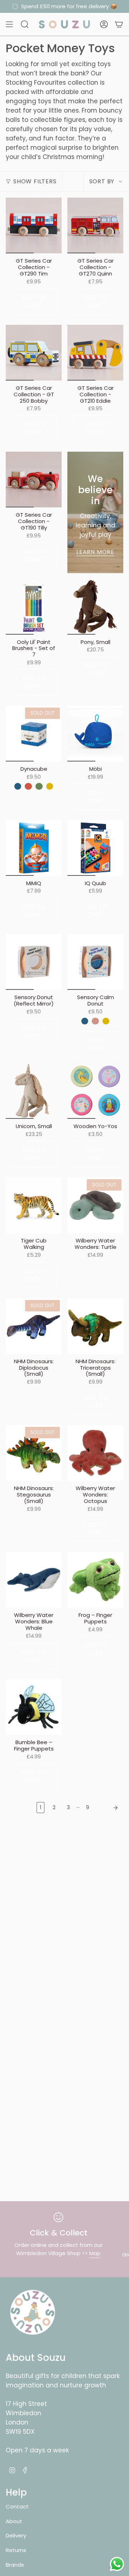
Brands (15, 2565)
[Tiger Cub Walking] (34, 1205)
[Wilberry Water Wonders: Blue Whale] (34, 1580)
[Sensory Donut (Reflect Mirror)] (34, 962)
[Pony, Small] (95, 607)
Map (95, 2253)
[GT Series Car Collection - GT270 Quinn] (95, 225)
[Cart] (119, 24)
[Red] (28, 786)
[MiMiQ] (34, 848)
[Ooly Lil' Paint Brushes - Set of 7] (34, 607)
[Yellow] (50, 786)
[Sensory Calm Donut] (95, 962)
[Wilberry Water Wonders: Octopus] (95, 1453)
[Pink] (95, 1021)
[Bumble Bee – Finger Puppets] (34, 1707)
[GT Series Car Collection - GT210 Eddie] (95, 353)
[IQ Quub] (95, 848)
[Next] (108, 1808)
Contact (17, 2506)
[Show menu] (9, 24)
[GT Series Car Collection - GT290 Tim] (34, 225)
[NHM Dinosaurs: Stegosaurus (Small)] (34, 1453)
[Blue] (18, 786)
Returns (16, 2550)
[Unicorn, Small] (34, 1091)
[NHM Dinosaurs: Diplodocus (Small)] (34, 1326)
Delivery (16, 2535)
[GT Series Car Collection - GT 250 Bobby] (34, 353)
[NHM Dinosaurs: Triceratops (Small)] (95, 1326)
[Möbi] (95, 734)
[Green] (39, 786)
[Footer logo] (33, 2312)
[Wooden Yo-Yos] (95, 1091)
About (14, 2521)
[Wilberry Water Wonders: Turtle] (95, 1205)
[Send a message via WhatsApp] (117, 2564)
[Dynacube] (34, 734)
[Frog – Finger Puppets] (95, 1580)
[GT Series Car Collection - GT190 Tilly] (34, 480)
